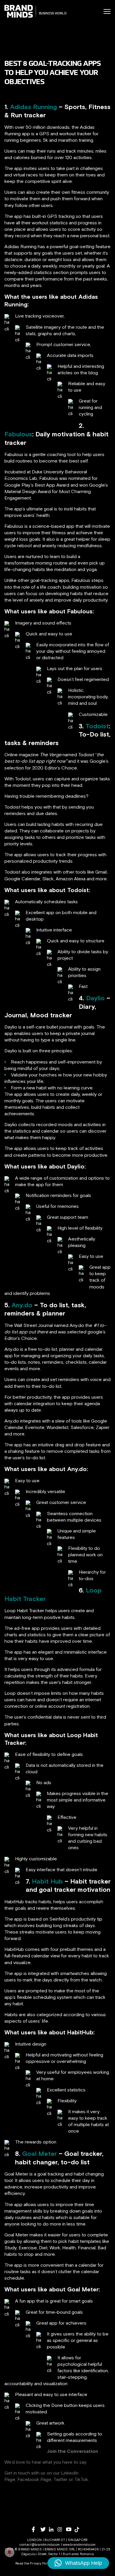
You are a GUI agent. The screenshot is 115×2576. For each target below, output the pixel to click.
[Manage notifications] (9, 2552)
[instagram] (62, 2529)
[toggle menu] (107, 11)
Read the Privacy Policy (33, 2563)
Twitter (60, 2479)
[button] (78, 2563)
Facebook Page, (35, 2479)
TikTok (81, 2479)
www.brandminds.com (79, 2545)
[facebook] (36, 2529)
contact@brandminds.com (40, 2545)
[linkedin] (53, 2529)
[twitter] (45, 2529)
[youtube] (70, 2529)
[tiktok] (79, 2530)
